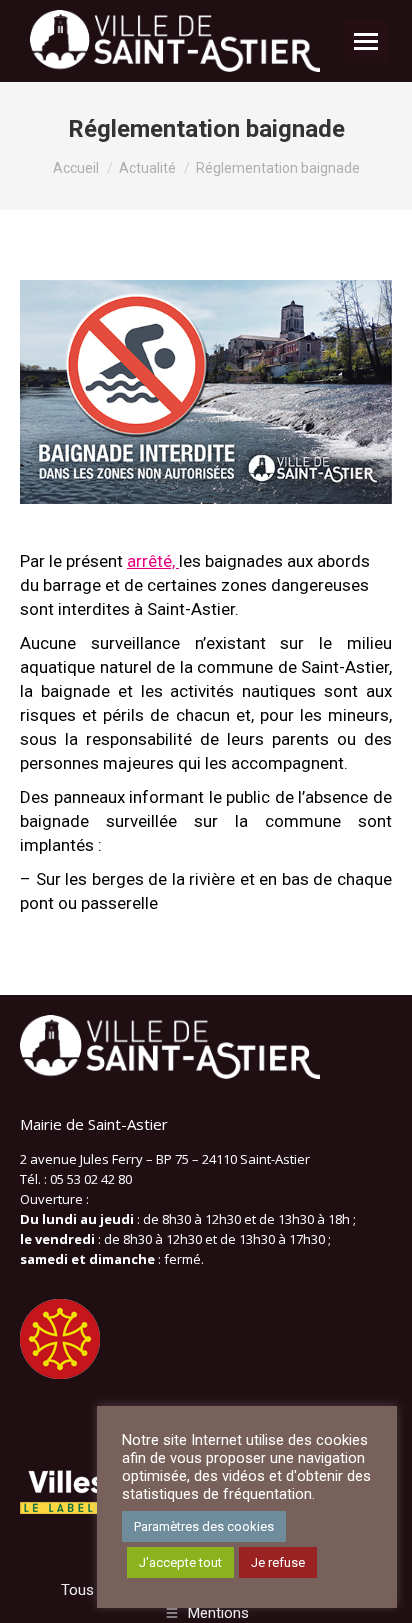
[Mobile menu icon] (366, 41)
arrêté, (153, 561)
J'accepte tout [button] (180, 1562)
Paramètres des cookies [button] (204, 1526)
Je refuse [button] (278, 1562)
